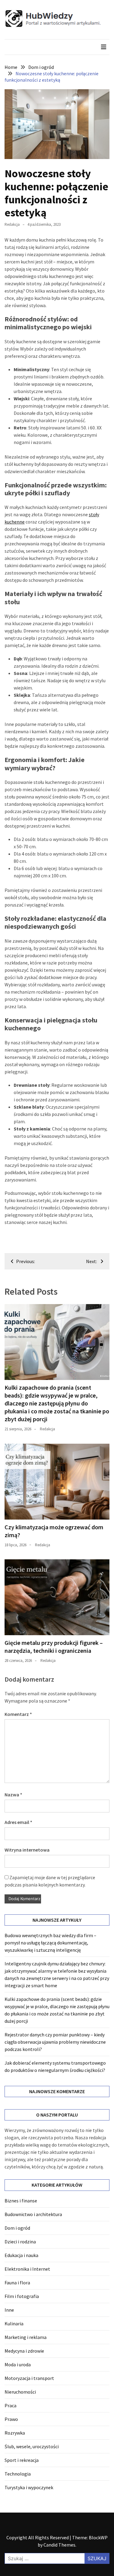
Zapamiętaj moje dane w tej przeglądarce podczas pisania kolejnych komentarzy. (50, 1881)
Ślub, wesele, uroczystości (32, 2446)
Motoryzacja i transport (29, 2378)
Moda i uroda (18, 2364)
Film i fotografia (22, 2296)
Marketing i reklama (26, 2337)
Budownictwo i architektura (33, 2214)
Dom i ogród (17, 2228)
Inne (9, 2310)
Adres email (18, 1822)
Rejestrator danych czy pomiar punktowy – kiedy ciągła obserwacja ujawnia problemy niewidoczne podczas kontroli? (55, 2042)
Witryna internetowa (27, 1850)
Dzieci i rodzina (20, 2242)
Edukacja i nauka (21, 2255)
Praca (10, 2405)
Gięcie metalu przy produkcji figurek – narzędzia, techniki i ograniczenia (54, 1647)
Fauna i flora (17, 2283)
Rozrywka (15, 2433)
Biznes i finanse (21, 2201)
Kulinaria (14, 2323)
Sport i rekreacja (22, 2460)
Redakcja (12, 224)
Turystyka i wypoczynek (29, 2487)
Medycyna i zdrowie (24, 2351)
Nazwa (13, 1795)
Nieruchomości (20, 2392)
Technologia (18, 2474)
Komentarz (18, 1714)
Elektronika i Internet (27, 2269)
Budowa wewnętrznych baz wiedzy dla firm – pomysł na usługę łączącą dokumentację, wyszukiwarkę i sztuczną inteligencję (50, 1943)
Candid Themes (59, 2545)
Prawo (11, 2419)
